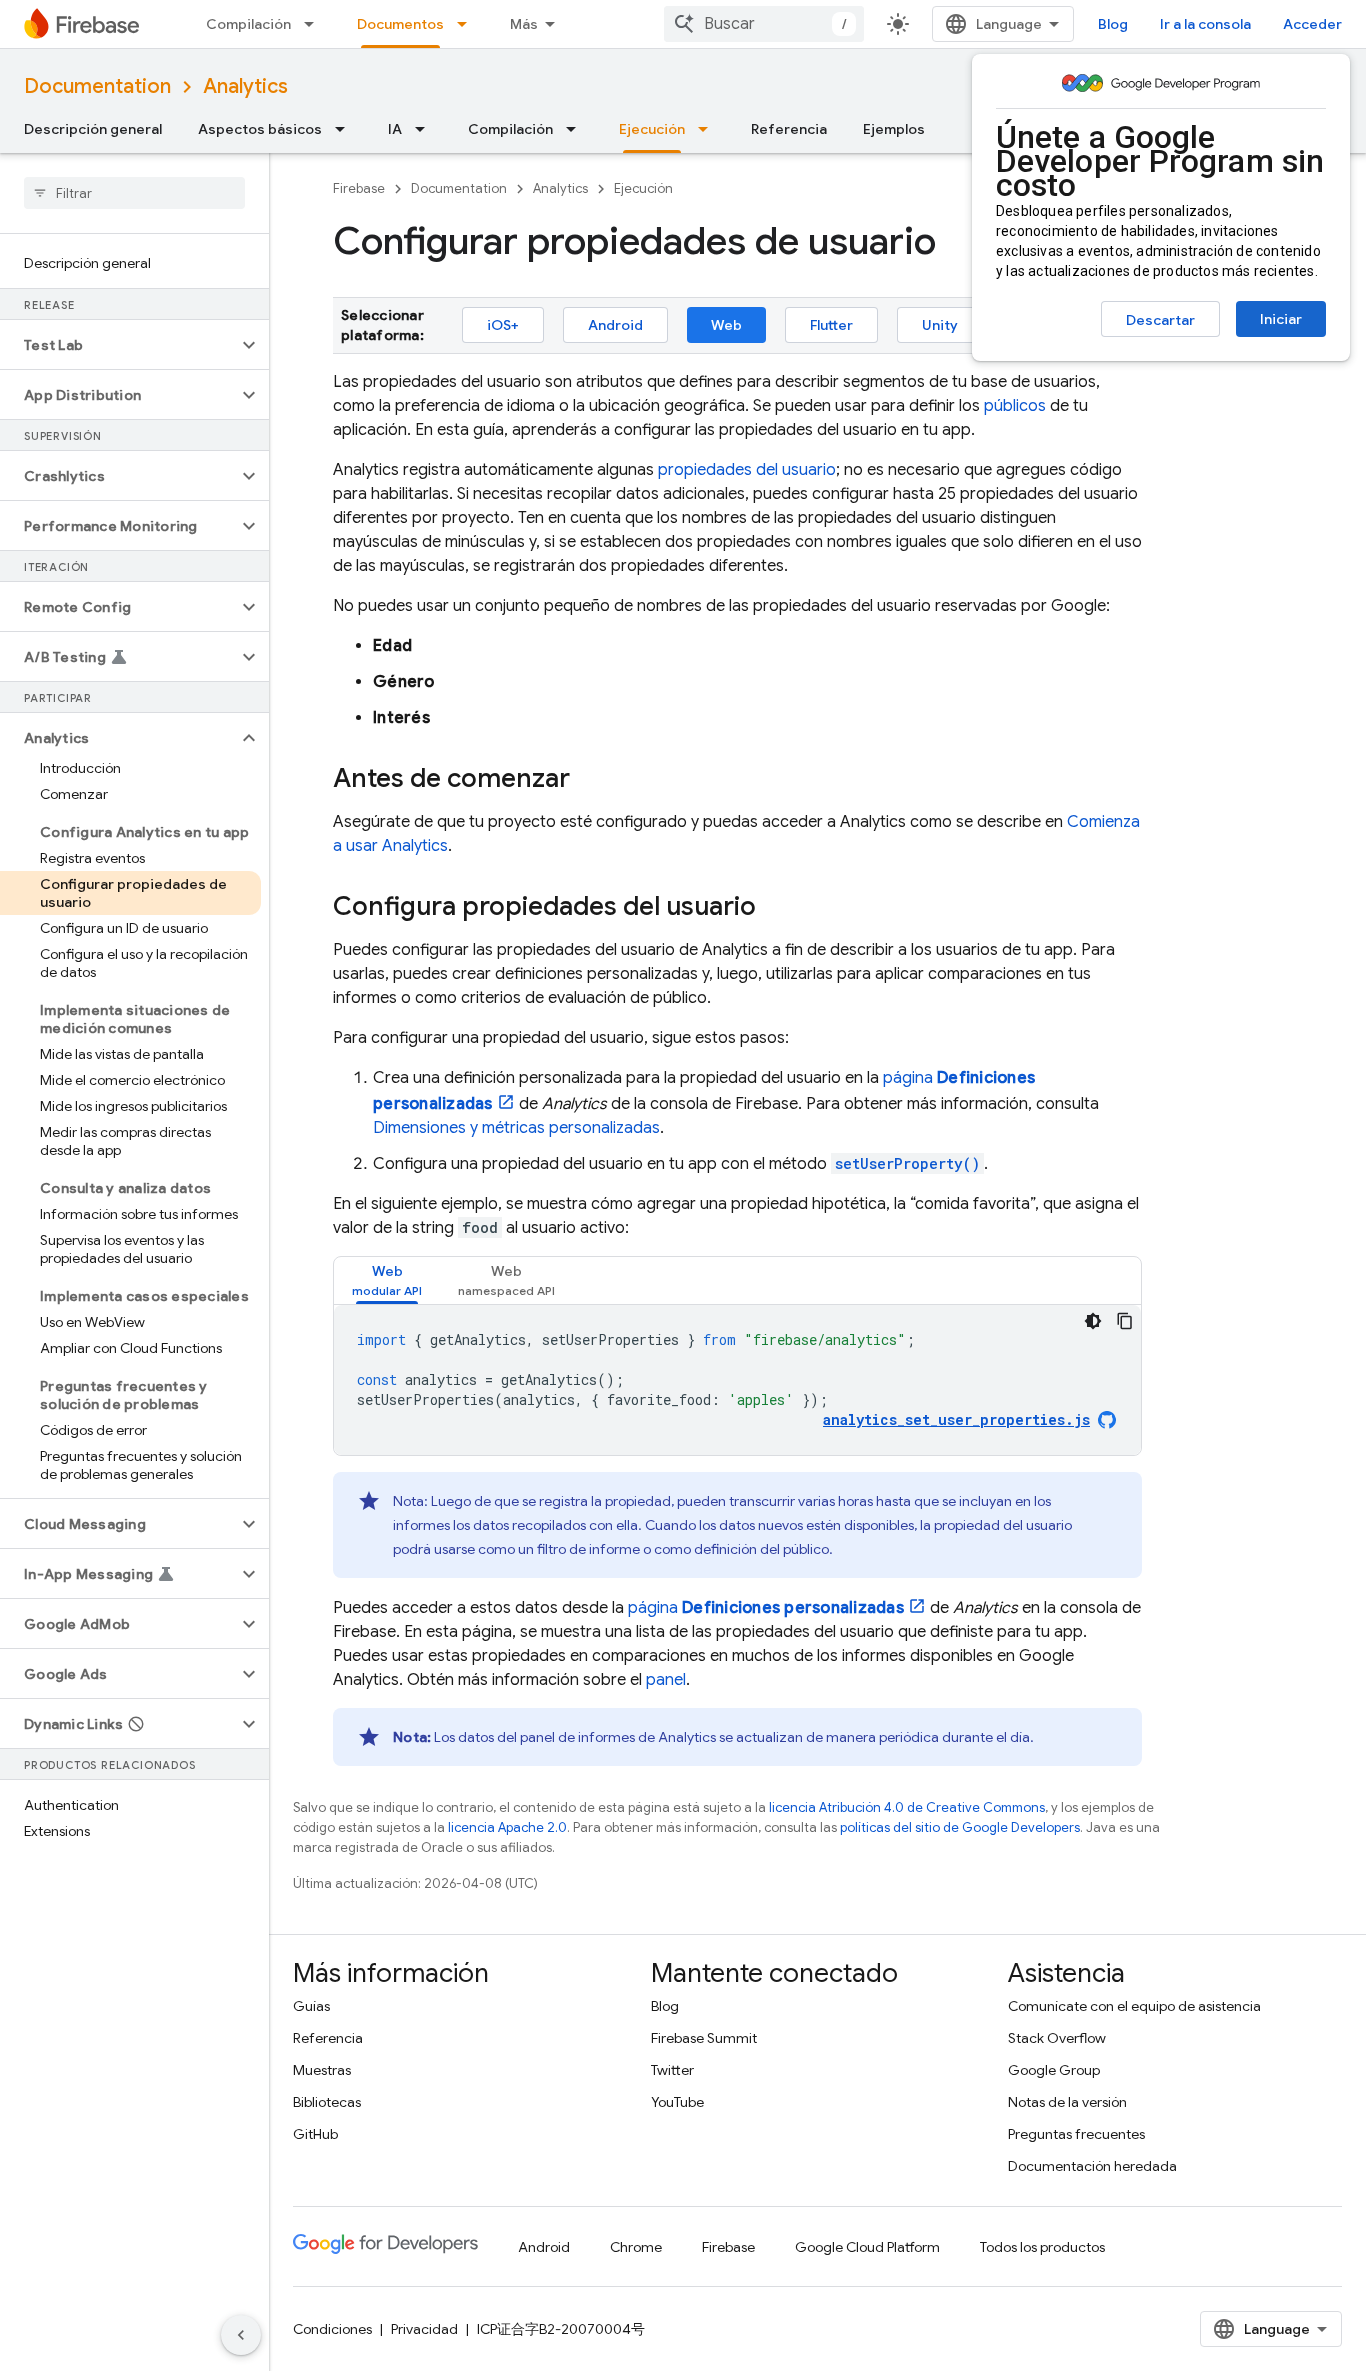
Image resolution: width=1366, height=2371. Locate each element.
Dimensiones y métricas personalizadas (516, 1128)
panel (666, 1680)
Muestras (322, 2070)
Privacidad (424, 2329)
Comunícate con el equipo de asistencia (1134, 2006)
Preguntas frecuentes (1076, 2134)
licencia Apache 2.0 (507, 1827)
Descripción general (93, 129)
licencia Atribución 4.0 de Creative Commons (907, 1807)
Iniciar (1281, 319)
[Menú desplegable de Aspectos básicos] (346, 129)
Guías (311, 2006)
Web (726, 325)
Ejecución (652, 129)
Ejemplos (894, 129)
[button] (118, 345)
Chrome (636, 2247)
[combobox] (764, 24)
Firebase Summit (704, 2038)
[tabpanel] (737, 1380)
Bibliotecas (327, 2102)
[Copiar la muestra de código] (1125, 1321)
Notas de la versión (1067, 2102)
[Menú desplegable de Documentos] (468, 24)
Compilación (248, 24)
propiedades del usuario (747, 470)
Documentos (400, 24)
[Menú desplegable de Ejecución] (709, 129)
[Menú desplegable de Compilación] (315, 24)
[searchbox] (134, 193)
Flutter (831, 325)
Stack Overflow (1057, 2038)
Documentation (97, 86)
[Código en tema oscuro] (1093, 1321)
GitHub (315, 2134)
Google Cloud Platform (867, 2247)
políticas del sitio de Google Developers (960, 1827)
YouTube (677, 2102)
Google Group (1054, 2070)
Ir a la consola (1205, 24)
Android (615, 325)
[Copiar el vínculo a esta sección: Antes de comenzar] (590, 780)
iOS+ (503, 325)
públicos (1015, 406)
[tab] (387, 1280)
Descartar (1160, 320)
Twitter (672, 2070)
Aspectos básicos (260, 129)
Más (524, 24)
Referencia (789, 129)
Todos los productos (1042, 2247)
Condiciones (332, 2329)
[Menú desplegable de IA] (426, 129)
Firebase (359, 188)
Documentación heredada (1092, 2166)
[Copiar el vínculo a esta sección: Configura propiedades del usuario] (776, 908)
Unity (940, 325)
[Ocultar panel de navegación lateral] (241, 2335)
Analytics (245, 86)
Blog (1113, 24)
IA (395, 129)
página (766, 1608)
